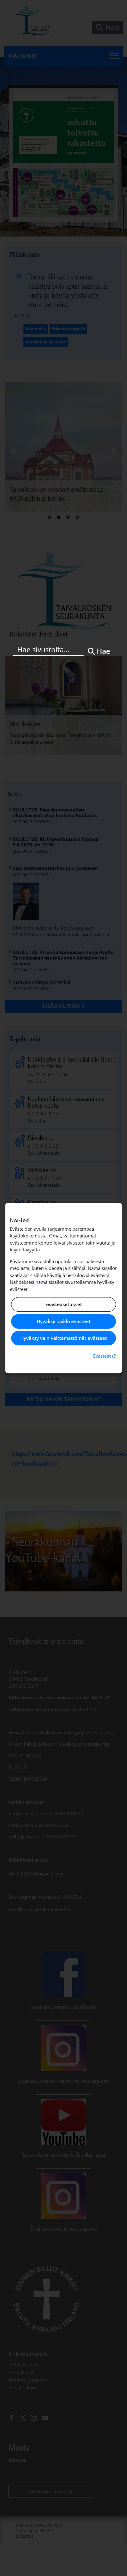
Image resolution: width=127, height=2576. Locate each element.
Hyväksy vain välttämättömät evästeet (64, 1338)
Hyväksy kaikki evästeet (64, 1321)
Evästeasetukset (64, 1305)
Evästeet (105, 1356)
